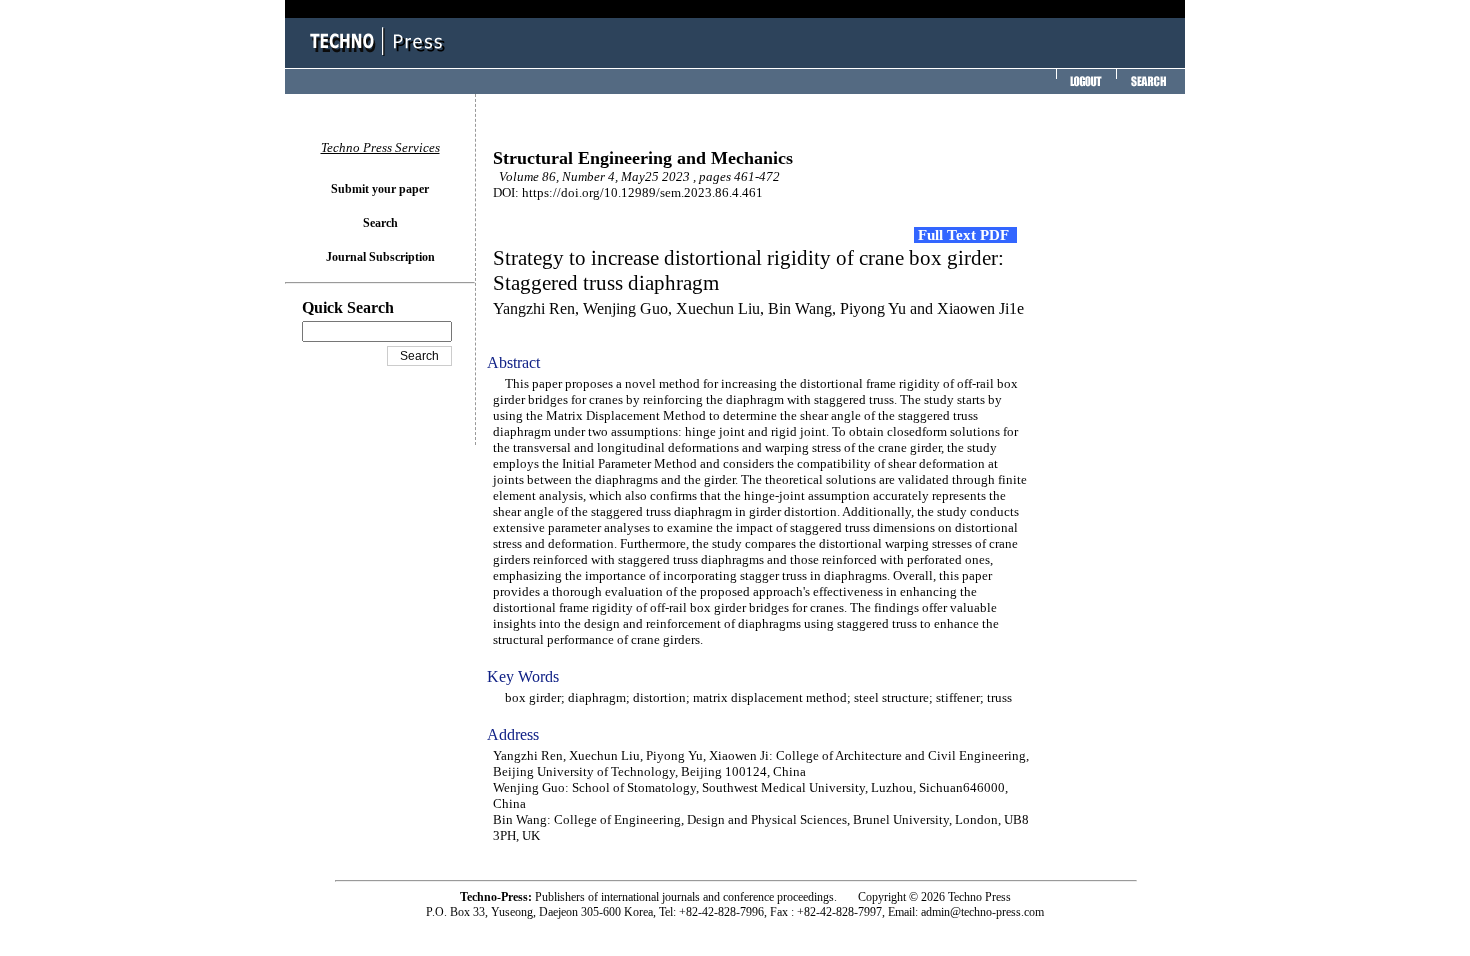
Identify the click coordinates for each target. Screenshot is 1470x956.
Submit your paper (380, 189)
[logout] (1084, 87)
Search (380, 223)
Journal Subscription (380, 257)
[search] (1148, 87)
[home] (380, 57)
